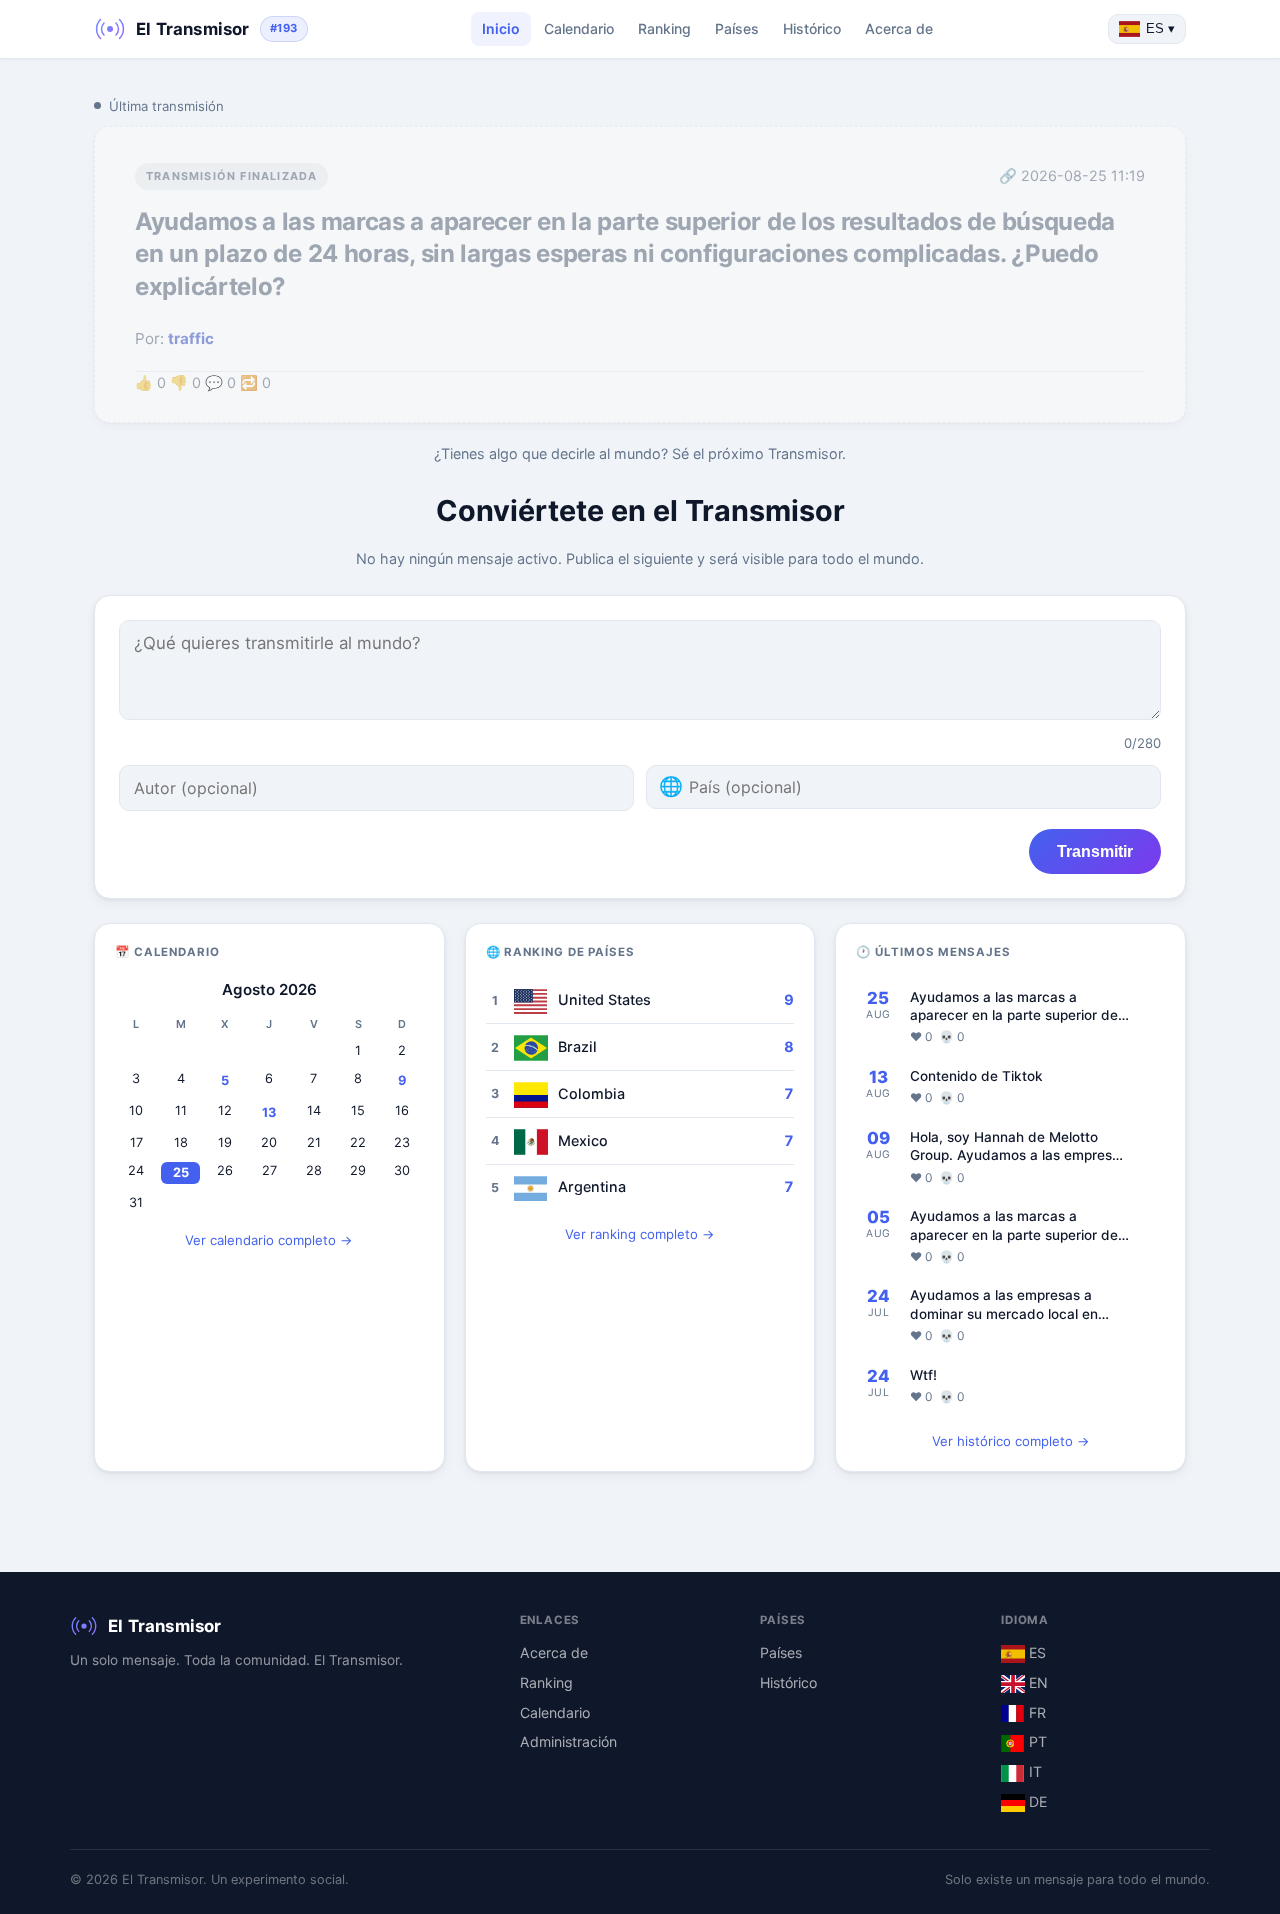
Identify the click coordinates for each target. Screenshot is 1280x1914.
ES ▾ (1160, 28)
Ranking (664, 28)
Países (737, 28)
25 (181, 1172)
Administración (568, 1741)
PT (1036, 1741)
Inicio (501, 28)
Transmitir (1095, 851)
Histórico (812, 28)
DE (1036, 1801)
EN (1036, 1682)
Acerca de (899, 28)
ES (1035, 1652)
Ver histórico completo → (1011, 1441)
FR (1035, 1712)
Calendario (579, 28)
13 (269, 1112)
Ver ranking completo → (640, 1234)
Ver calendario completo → (269, 1240)
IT (1033, 1771)
